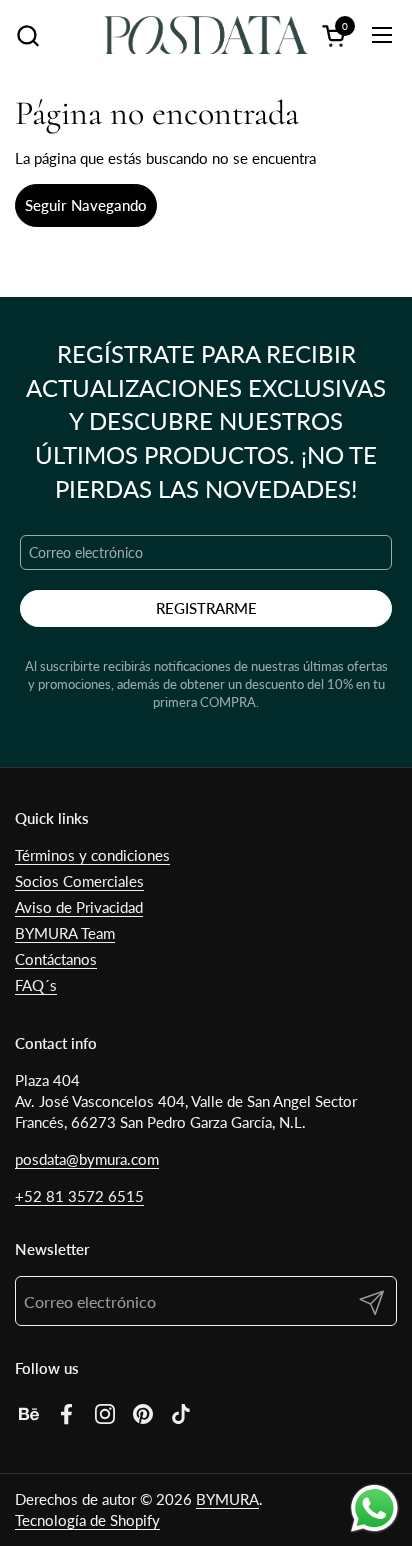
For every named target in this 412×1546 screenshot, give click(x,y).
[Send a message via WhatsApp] (374, 1508)
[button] (27, 35)
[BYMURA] (206, 35)
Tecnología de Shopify (87, 1520)
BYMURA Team (65, 933)
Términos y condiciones (92, 855)
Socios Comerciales (79, 881)
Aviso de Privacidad (79, 907)
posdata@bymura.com (87, 1159)
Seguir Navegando (86, 205)
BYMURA (227, 1499)
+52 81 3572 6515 (79, 1196)
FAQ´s (36, 985)
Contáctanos (56, 959)
